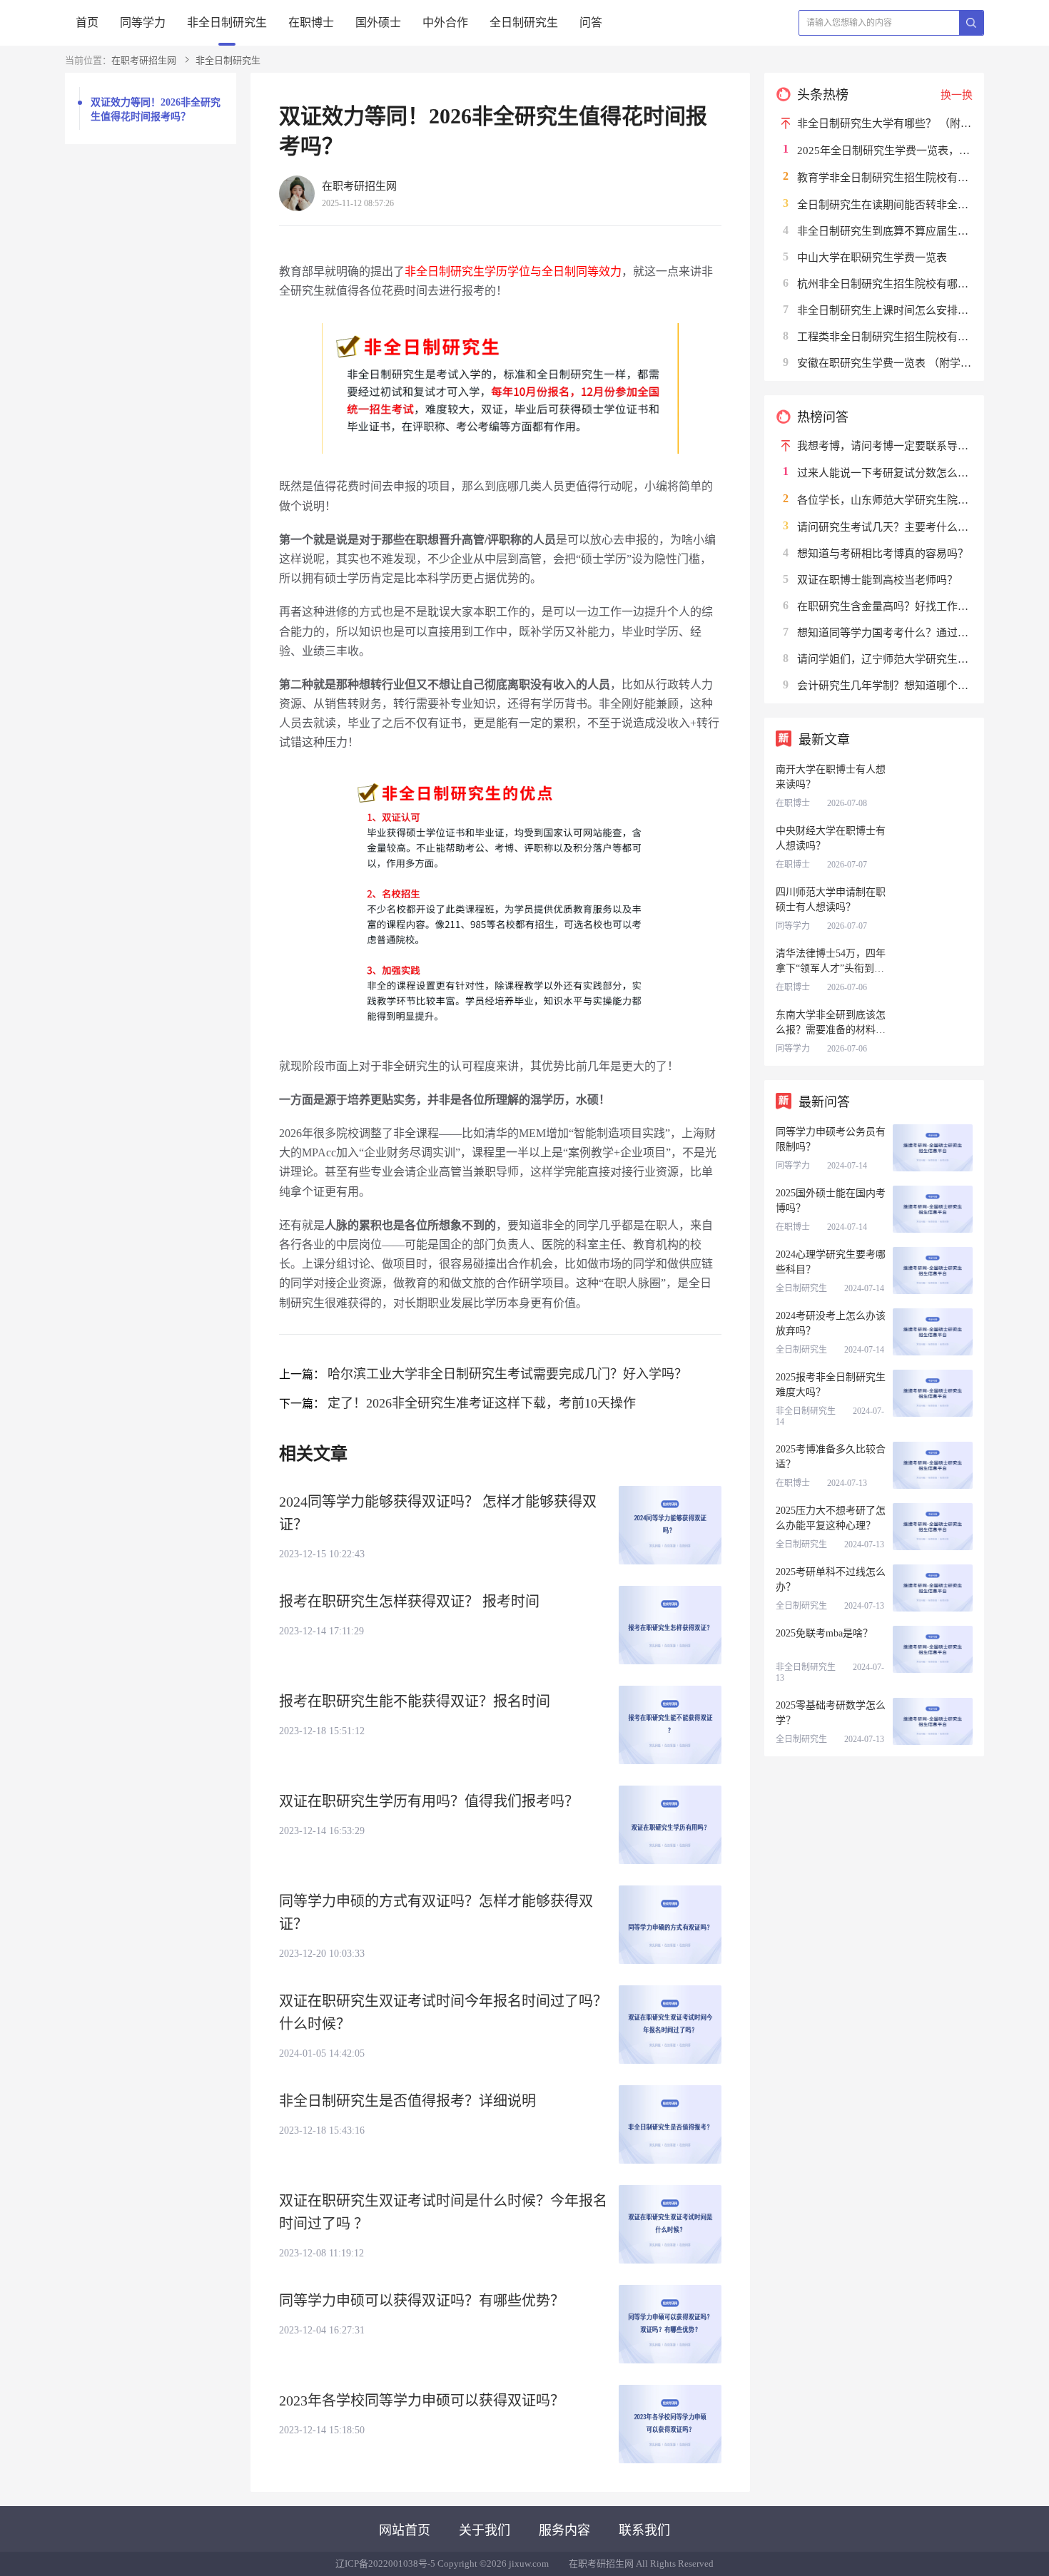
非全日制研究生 (227, 22)
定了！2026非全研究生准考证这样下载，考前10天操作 (482, 1403)
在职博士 (311, 22)
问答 (591, 22)
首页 (87, 22)
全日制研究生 (524, 22)
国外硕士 (378, 22)
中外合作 (445, 22)
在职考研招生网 (144, 60)
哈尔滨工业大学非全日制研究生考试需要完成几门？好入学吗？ (507, 1374)
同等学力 (143, 22)
